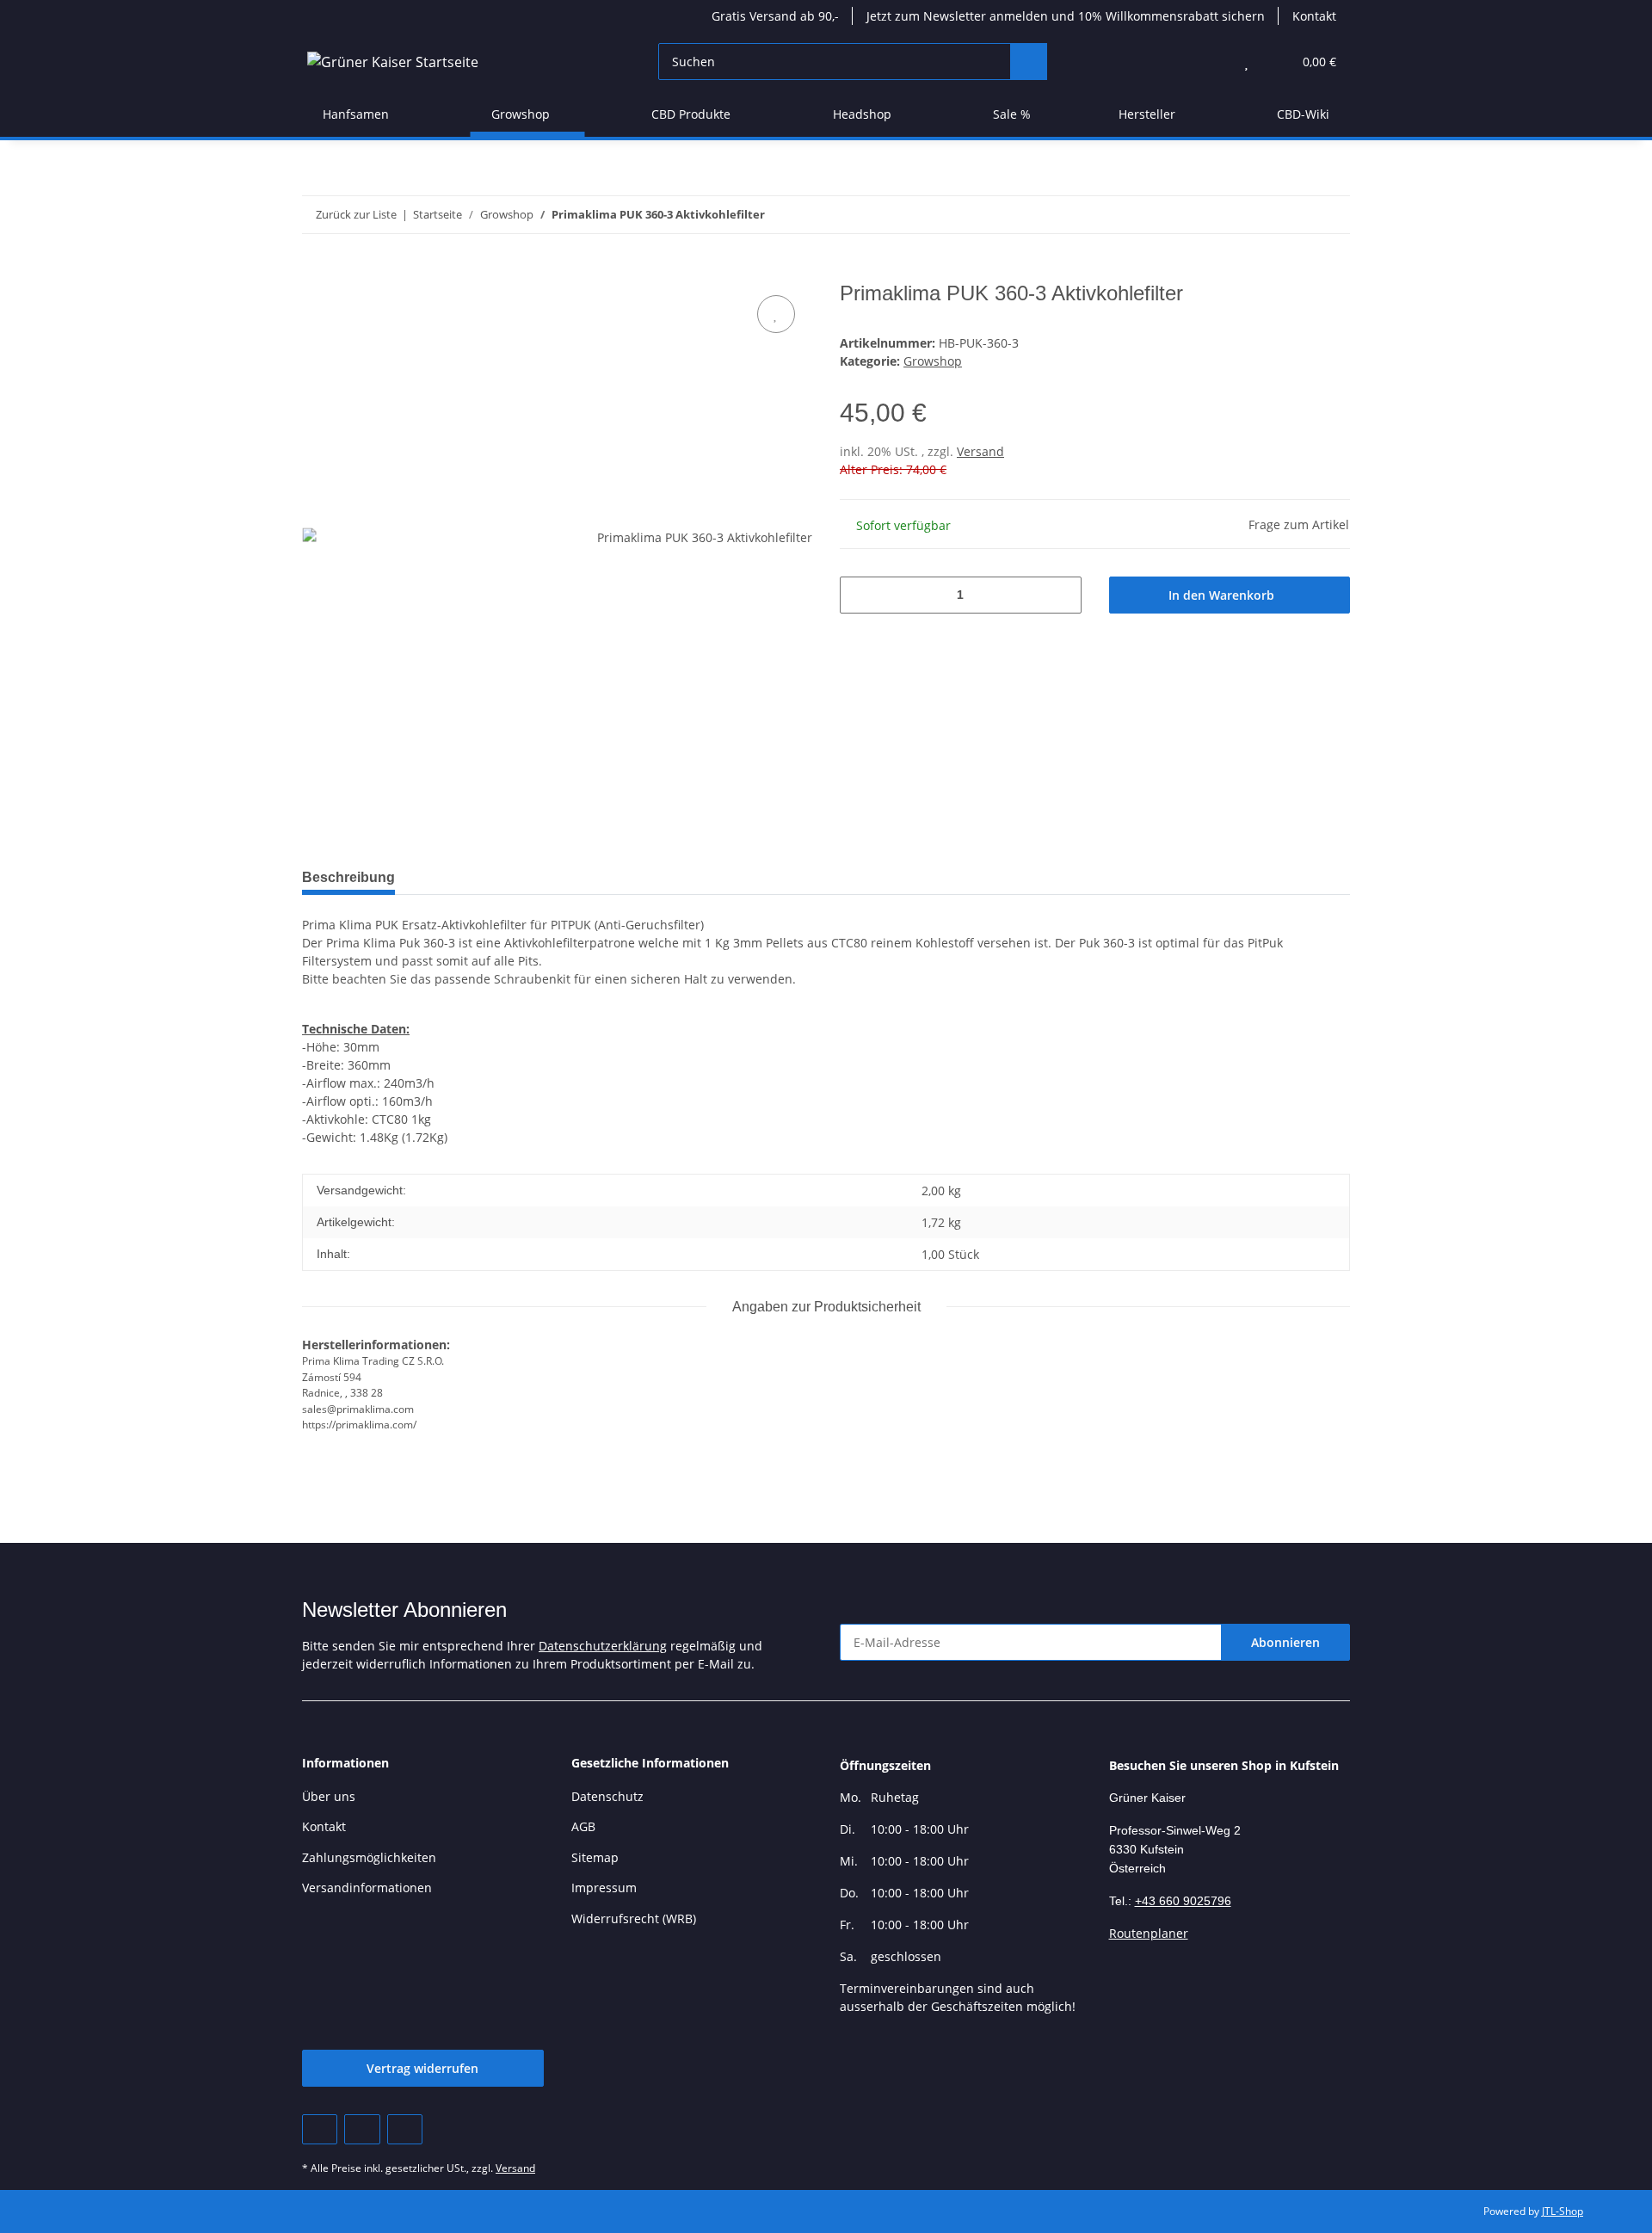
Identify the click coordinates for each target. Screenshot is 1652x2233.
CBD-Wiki (1303, 114)
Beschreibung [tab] (348, 877)
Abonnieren (1285, 1642)
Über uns (329, 1796)
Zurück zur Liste (356, 214)
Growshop (933, 361)
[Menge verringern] (859, 595)
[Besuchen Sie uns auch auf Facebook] (320, 2129)
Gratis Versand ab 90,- (775, 16)
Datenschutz (607, 1796)
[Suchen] (1029, 62)
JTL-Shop (1563, 2211)
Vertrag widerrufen (422, 2068)
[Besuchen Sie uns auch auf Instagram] (405, 2129)
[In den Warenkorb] (316, 272)
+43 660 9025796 (1183, 1901)
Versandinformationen (367, 1888)
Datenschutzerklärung (603, 1646)
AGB (583, 1826)
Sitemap (595, 1857)
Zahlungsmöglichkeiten (369, 1857)
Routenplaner (1149, 1933)
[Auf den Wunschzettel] (776, 314)
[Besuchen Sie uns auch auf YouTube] (362, 2129)
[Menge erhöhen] (1062, 595)
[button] (1212, 62)
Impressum (604, 1888)
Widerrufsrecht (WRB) (634, 1918)
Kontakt (1314, 16)
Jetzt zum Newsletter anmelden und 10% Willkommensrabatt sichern (1066, 16)
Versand (980, 451)
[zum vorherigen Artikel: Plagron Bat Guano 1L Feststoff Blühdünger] (1294, 215)
